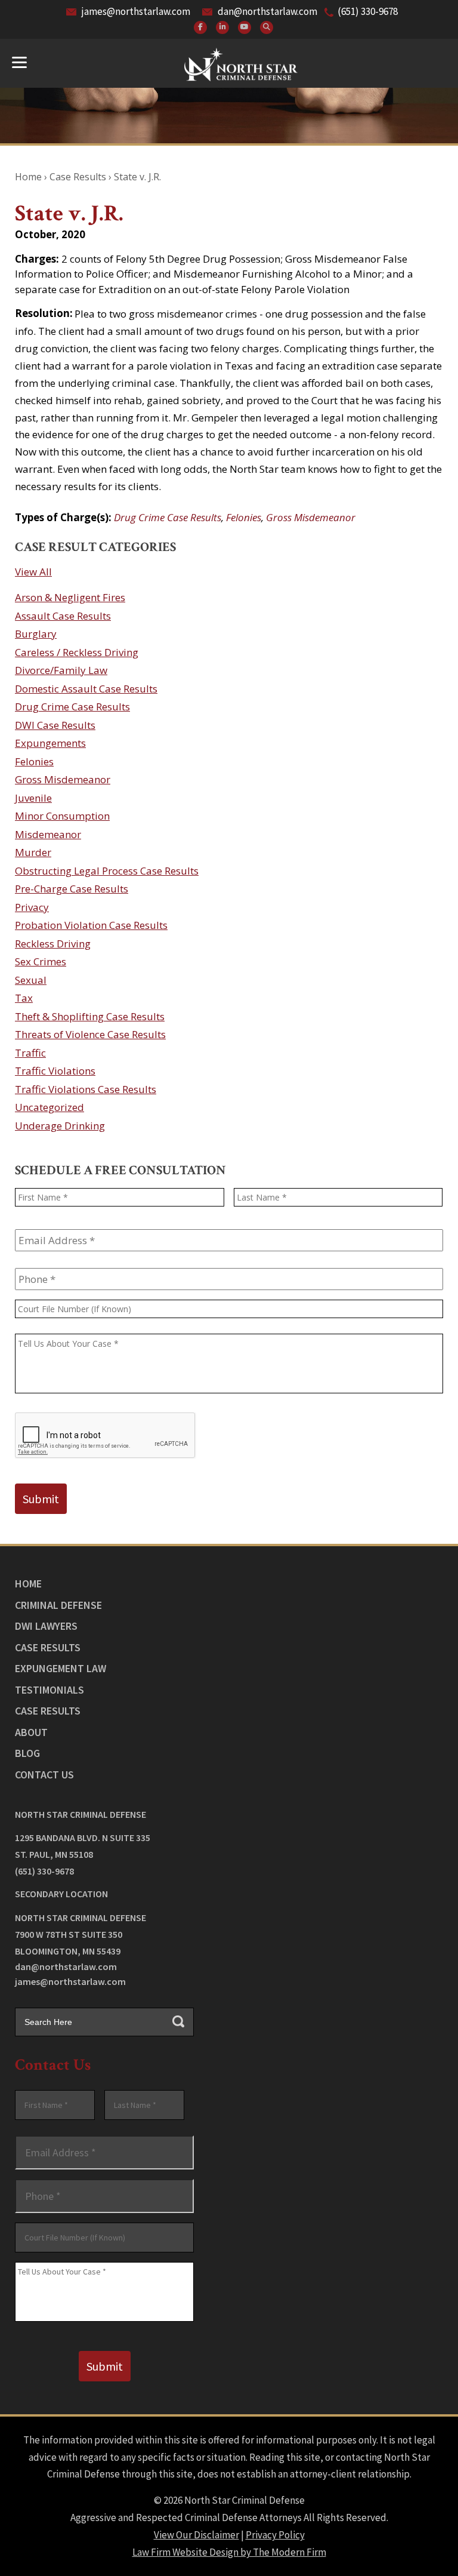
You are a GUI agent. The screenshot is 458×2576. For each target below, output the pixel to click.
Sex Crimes (41, 961)
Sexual (31, 980)
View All (33, 572)
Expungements (50, 743)
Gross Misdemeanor (311, 517)
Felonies (244, 517)
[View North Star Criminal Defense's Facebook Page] (200, 27)
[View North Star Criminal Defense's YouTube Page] (245, 27)
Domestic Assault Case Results (86, 689)
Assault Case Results (63, 616)
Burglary (36, 634)
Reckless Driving (53, 944)
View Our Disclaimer (196, 2535)
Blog (27, 1753)
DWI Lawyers (46, 1626)
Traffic (30, 1053)
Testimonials (49, 1690)
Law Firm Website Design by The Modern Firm (229, 2552)
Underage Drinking (60, 1126)
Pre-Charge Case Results (72, 889)
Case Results (48, 1647)
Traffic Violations (55, 1071)
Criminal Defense (58, 1605)
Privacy (32, 907)
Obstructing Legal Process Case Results (107, 871)
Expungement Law (61, 1668)
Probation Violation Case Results (91, 925)
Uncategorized (49, 1107)
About (31, 1732)
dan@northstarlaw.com (267, 11)
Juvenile (33, 798)
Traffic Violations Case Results (86, 1089)
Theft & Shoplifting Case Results (90, 1016)
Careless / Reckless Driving (77, 652)
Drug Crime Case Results (168, 517)
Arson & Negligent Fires (70, 597)
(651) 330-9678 (368, 11)
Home (28, 1584)
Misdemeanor (48, 834)
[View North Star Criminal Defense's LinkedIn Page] (222, 27)
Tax (24, 998)
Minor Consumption (62, 816)
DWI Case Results (55, 725)
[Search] (267, 27)
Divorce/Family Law (61, 670)
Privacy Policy (275, 2535)
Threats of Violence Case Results (90, 1034)
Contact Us (44, 1775)
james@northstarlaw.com (136, 11)
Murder (33, 852)
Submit (41, 1499)
